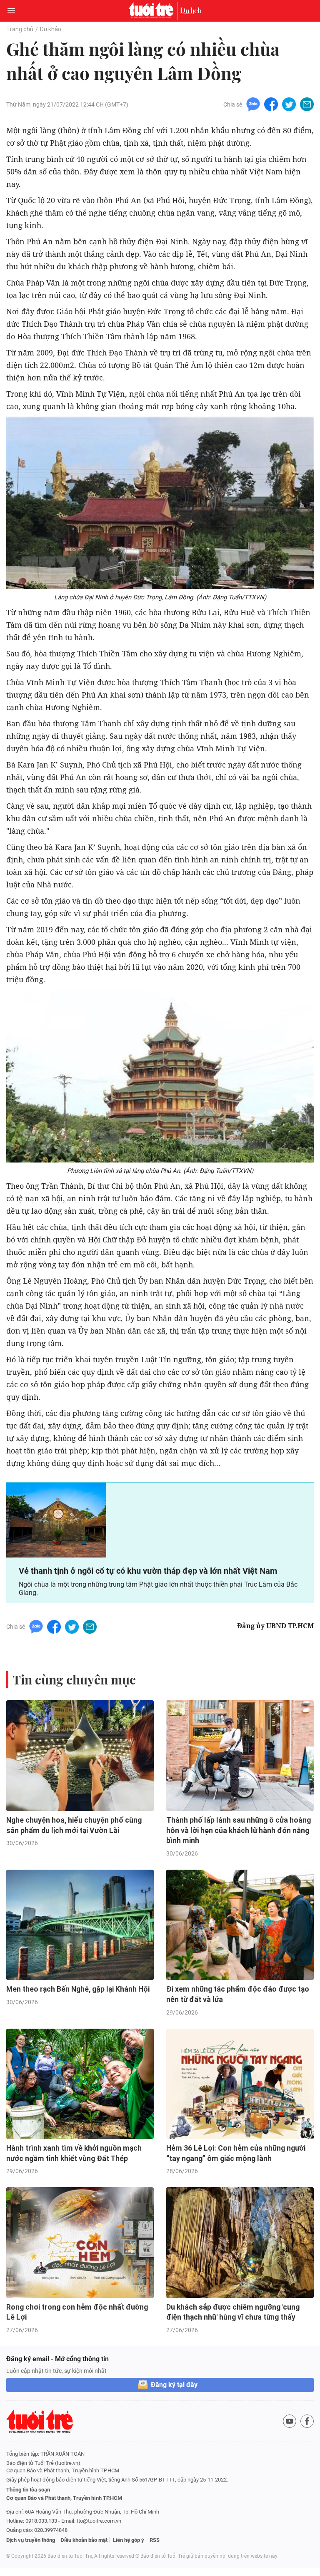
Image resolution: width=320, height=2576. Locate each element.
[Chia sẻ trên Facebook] (271, 104)
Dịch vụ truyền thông (31, 2540)
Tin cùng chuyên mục (74, 1679)
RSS (155, 2540)
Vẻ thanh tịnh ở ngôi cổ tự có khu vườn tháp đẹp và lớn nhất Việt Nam (148, 1571)
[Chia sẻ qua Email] (307, 104)
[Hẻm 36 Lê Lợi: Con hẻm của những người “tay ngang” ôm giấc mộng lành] (240, 2084)
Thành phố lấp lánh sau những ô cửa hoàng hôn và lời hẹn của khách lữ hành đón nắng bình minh (239, 1830)
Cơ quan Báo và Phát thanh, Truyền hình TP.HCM (64, 2498)
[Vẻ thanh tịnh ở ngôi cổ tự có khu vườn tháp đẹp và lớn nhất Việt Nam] (56, 1520)
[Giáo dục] (191, 11)
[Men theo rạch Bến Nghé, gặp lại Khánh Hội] (80, 1925)
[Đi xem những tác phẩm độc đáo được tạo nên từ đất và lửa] (240, 1925)
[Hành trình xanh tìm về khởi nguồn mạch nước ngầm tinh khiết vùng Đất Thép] (80, 2084)
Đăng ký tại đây (174, 2385)
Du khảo (51, 29)
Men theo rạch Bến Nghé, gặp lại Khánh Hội (78, 1989)
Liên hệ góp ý (129, 2540)
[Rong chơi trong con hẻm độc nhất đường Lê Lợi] (80, 2243)
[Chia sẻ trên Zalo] (253, 104)
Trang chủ (20, 29)
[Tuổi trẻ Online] (153, 11)
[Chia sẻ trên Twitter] (289, 104)
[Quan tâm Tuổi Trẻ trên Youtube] (290, 2421)
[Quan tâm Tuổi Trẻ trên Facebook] (307, 2421)
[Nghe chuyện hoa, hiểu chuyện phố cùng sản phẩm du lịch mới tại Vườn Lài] (80, 1756)
